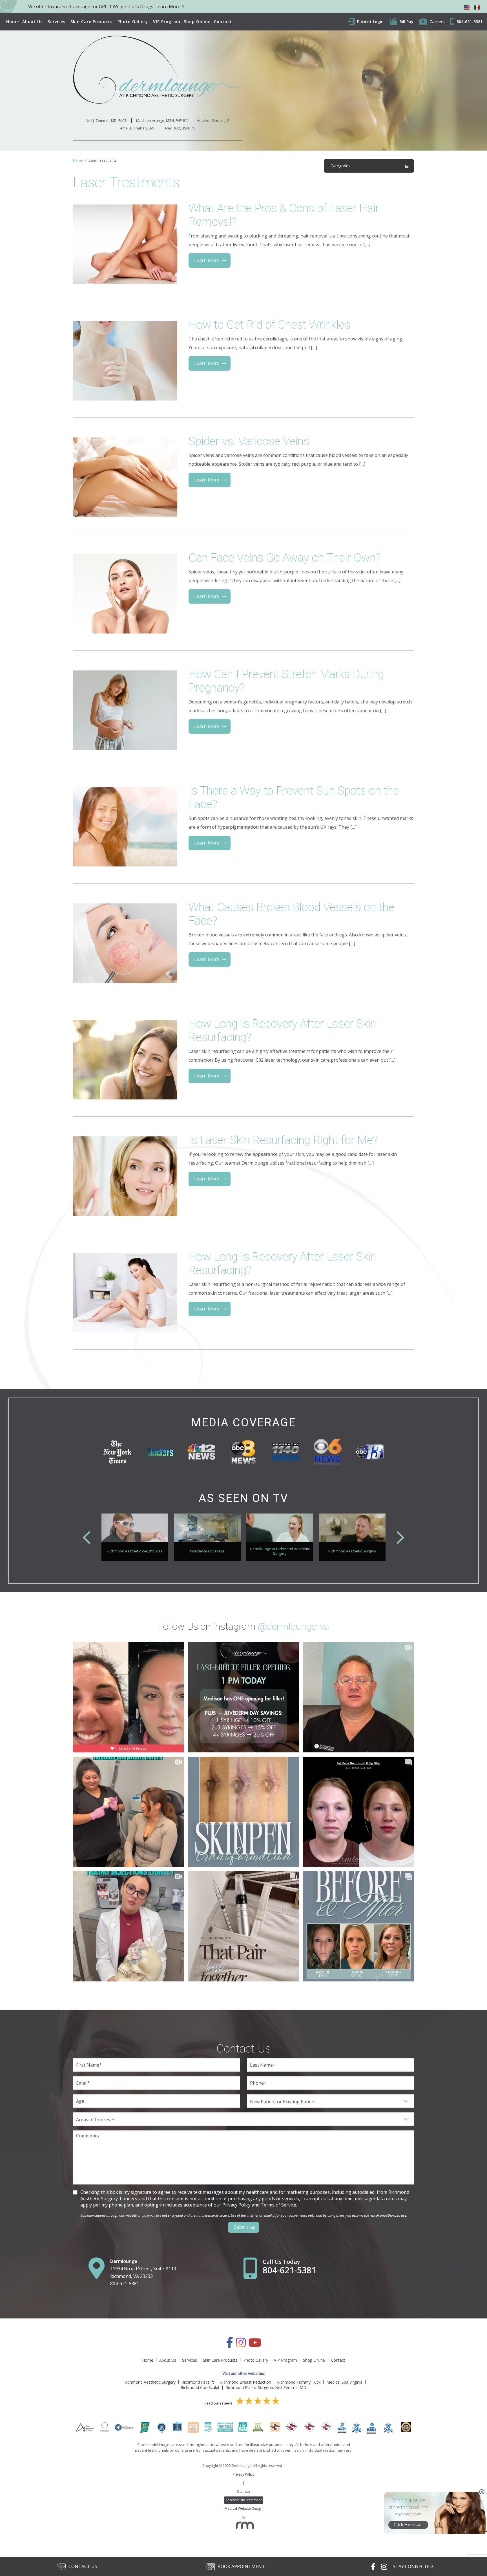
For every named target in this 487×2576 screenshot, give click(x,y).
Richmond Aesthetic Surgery (150, 2382)
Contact (223, 22)
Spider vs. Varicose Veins (249, 441)
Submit (241, 2227)
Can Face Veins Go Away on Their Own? (285, 558)
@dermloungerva (294, 1626)
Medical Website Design (244, 2508)
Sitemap (243, 2492)
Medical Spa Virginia (344, 2382)
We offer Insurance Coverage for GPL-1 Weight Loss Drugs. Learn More (104, 6)
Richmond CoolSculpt (200, 2387)
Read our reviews (219, 2403)
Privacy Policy (243, 2474)
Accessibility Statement (244, 2500)
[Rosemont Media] (243, 2527)
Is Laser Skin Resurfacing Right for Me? (283, 1140)
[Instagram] (241, 2345)
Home (13, 22)
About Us (32, 22)
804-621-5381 (125, 2284)
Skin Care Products (91, 22)
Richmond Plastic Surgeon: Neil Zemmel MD (266, 2387)
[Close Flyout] (482, 2492)
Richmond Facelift (198, 2382)
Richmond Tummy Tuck (299, 2382)
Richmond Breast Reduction (246, 2382)
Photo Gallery (133, 22)
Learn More (207, 260)
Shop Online (197, 22)
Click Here (404, 2525)
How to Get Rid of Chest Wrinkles (269, 325)
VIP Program (167, 22)
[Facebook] (230, 2345)
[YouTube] (255, 2345)
